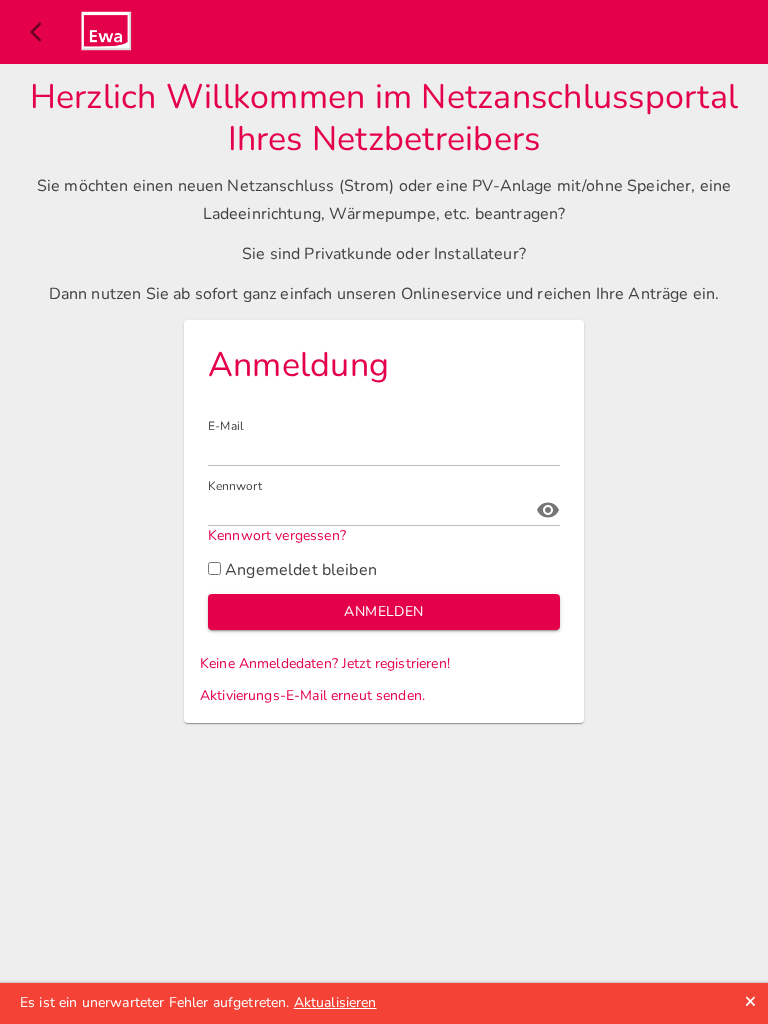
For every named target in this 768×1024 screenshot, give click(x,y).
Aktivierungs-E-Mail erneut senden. (312, 695)
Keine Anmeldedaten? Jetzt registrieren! (325, 663)
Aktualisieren (335, 1002)
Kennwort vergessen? (277, 535)
